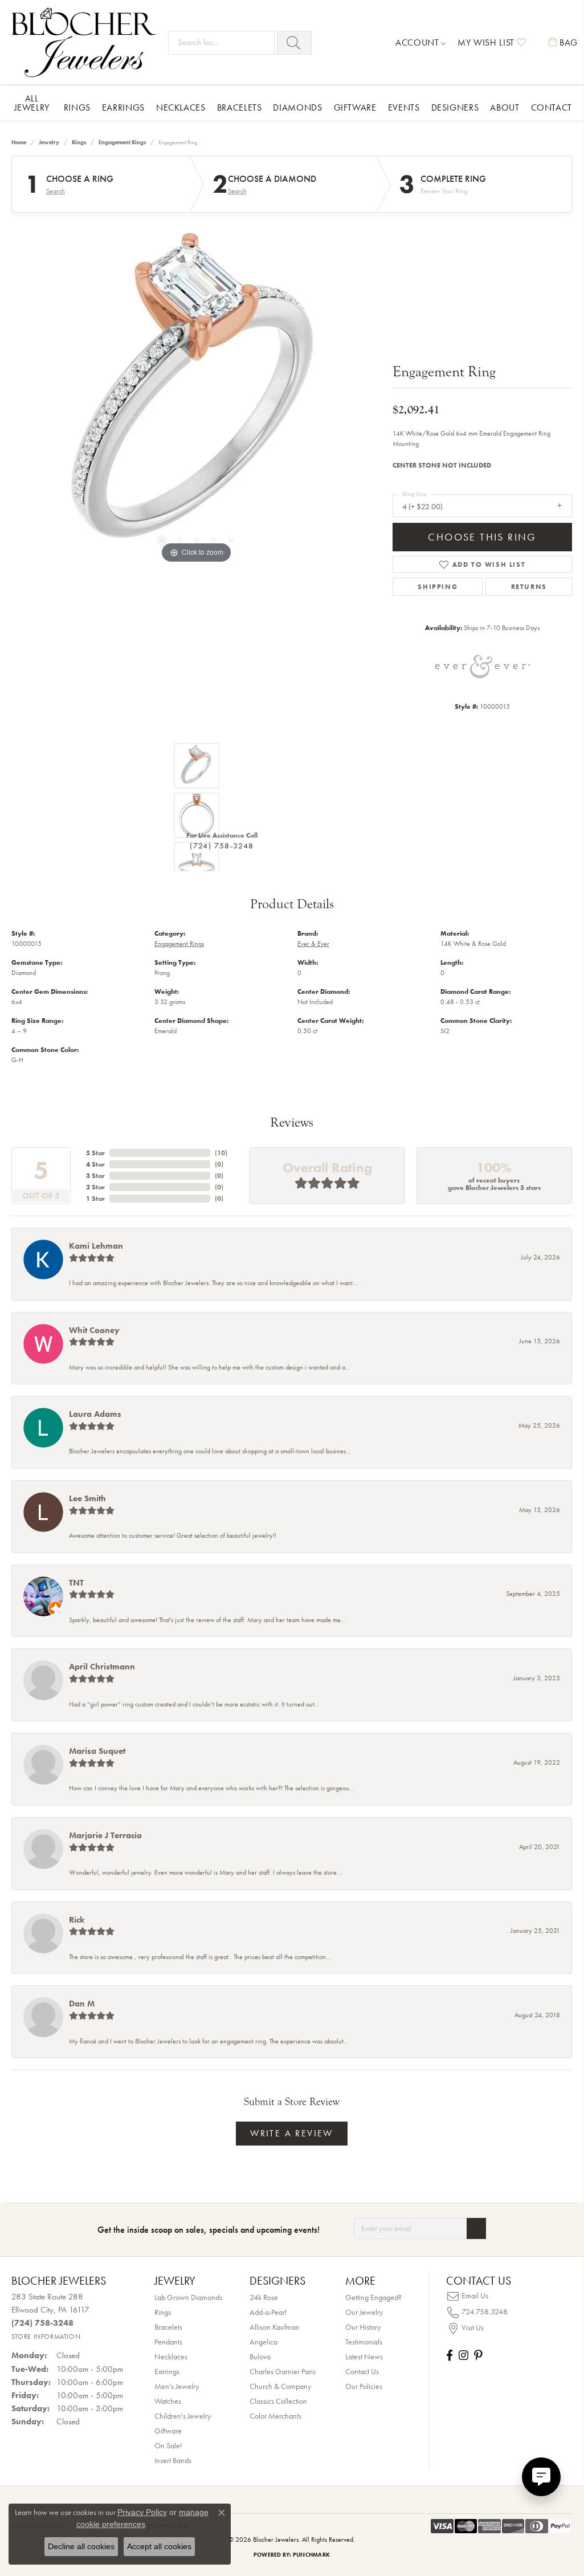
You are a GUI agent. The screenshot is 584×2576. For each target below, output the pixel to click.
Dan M (82, 2004)
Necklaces (181, 107)
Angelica (264, 2342)
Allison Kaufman (275, 2327)
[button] (421, 43)
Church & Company (280, 2386)
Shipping (438, 587)
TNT (76, 1583)
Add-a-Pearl (268, 2312)
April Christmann (102, 1667)
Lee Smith (87, 1498)
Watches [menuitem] (168, 2401)
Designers (455, 107)
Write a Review (292, 2133)
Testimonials (364, 2342)
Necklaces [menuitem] (171, 2356)
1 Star (95, 1198)
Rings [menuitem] (163, 2312)
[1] (476, 2228)
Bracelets (240, 107)
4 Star (95, 1164)
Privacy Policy (142, 2512)
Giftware (355, 107)
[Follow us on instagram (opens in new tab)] (463, 2355)
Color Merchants (275, 2416)
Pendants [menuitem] (168, 2342)
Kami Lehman (96, 1246)
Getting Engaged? (373, 2297)
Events (404, 107)
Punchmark (311, 2555)
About (505, 107)
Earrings (123, 107)
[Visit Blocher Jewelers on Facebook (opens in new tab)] (450, 2355)
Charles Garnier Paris (283, 2371)
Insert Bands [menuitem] (173, 2460)
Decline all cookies (81, 2546)
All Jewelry (32, 103)
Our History (363, 2327)
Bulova (260, 2356)
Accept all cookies (159, 2546)
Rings (77, 107)
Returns (529, 587)
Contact (552, 107)
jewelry (49, 142)
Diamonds (297, 107)
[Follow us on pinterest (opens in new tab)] (478, 2355)
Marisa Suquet (97, 1751)
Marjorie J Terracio (105, 1835)
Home (19, 142)
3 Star (95, 1176)
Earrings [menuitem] (167, 2371)
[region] (197, 395)
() (221, 1153)
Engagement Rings (122, 142)
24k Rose (264, 2297)
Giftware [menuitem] (168, 2431)
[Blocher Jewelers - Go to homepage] (87, 42)
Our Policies (364, 2386)
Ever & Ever (313, 944)
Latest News (364, 2356)
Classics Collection (278, 2401)
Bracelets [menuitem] (168, 2327)
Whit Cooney (94, 1330)
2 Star (95, 1187)
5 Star (95, 1153)
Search (56, 191)
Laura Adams (95, 1414)
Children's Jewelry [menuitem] (183, 2416)
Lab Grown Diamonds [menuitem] (188, 2297)
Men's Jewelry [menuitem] (177, 2386)
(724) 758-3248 (222, 846)
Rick (77, 1920)
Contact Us (362, 2371)
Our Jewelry (364, 2312)
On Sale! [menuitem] (168, 2445)
